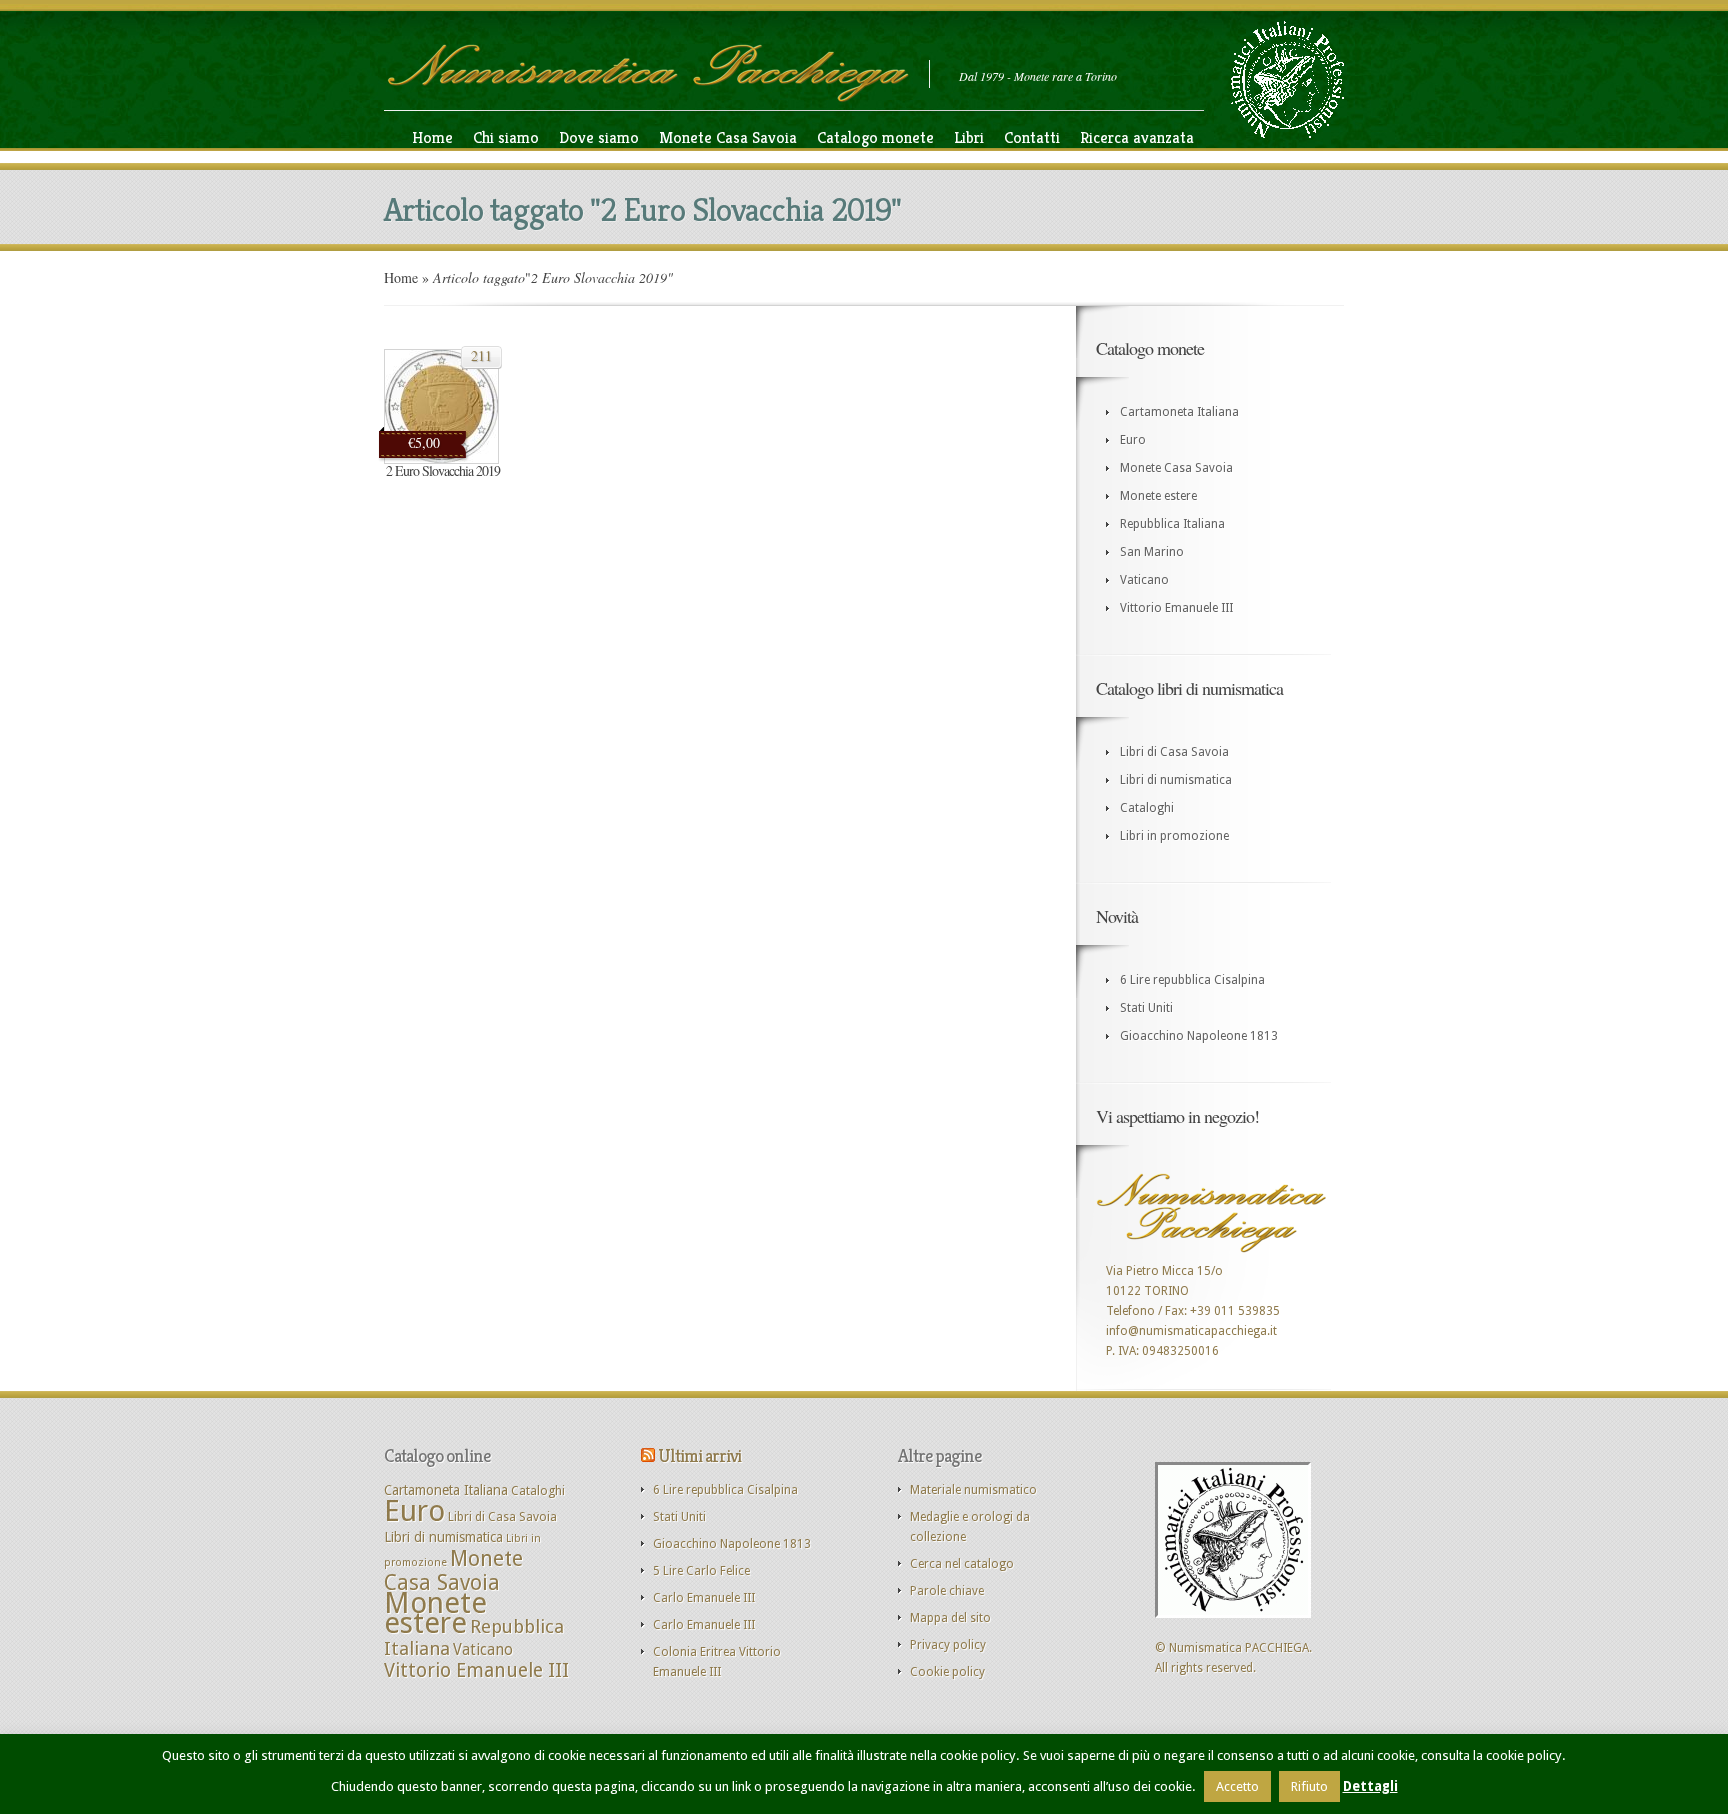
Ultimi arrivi (699, 1455)
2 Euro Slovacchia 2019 (443, 470)
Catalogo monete (875, 137)
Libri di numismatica (1176, 780)
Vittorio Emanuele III (1176, 608)
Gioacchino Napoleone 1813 (1199, 1036)
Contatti (1032, 137)
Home (432, 137)
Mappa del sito (950, 1618)
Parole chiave (947, 1591)
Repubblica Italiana (1172, 524)
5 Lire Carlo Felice (701, 1571)
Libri (969, 137)
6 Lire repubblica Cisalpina (1192, 980)
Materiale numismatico (973, 1490)
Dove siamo (599, 137)
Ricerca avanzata (1137, 137)
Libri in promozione (1174, 836)
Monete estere (1158, 496)
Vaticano (1144, 580)
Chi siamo (506, 137)
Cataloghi (1147, 808)
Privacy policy (948, 1645)
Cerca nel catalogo (962, 1564)
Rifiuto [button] (1309, 1786)
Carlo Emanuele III (704, 1598)
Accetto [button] (1237, 1786)
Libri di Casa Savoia (1174, 752)
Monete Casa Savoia (728, 137)
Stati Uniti (1146, 1008)
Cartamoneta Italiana (1179, 412)
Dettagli (1370, 1786)
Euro (1133, 440)
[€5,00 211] (441, 460)
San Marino (1152, 552)
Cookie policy (947, 1672)
